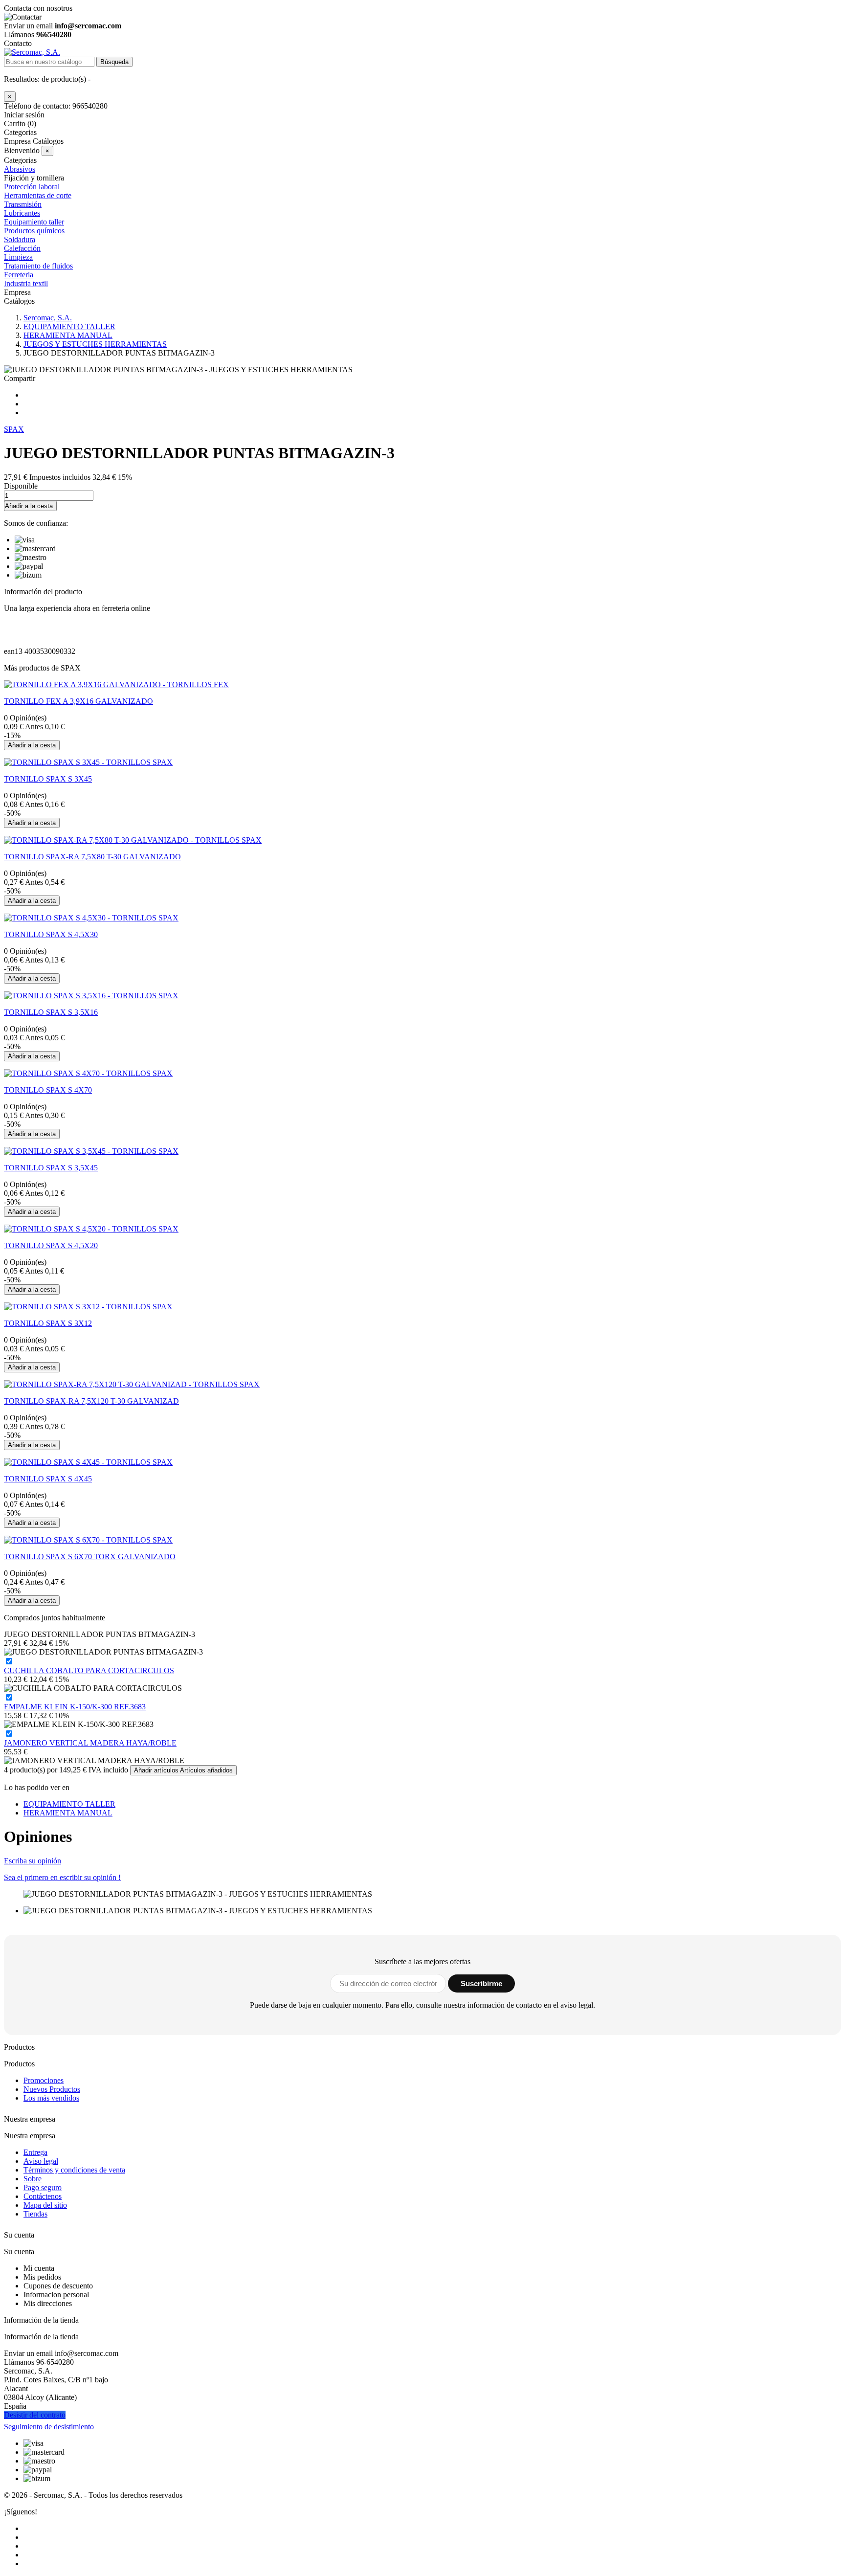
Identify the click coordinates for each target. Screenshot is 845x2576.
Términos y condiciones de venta (74, 2170)
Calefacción (22, 248)
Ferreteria (19, 275)
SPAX (14, 429)
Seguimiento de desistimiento (49, 2427)
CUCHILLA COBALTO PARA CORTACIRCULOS (89, 1670)
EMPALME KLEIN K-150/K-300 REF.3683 (75, 1707)
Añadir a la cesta (29, 506)
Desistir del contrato (35, 2415)
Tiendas (35, 2214)
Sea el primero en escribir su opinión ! (62, 1877)
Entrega (35, 2152)
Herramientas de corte (38, 195)
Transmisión (23, 204)
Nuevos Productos (52, 2089)
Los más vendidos (51, 2098)
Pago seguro (43, 2187)
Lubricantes (22, 213)
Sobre (33, 2179)
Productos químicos (34, 231)
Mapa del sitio (45, 2205)
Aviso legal (41, 2161)
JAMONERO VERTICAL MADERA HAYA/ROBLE (90, 1743)
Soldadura (20, 239)
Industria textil (26, 283)
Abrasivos (20, 169)
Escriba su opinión (33, 1861)
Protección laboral (32, 187)
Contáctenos (43, 2196)
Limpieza (18, 257)
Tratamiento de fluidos (38, 266)
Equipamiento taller (34, 222)
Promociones (44, 2080)
